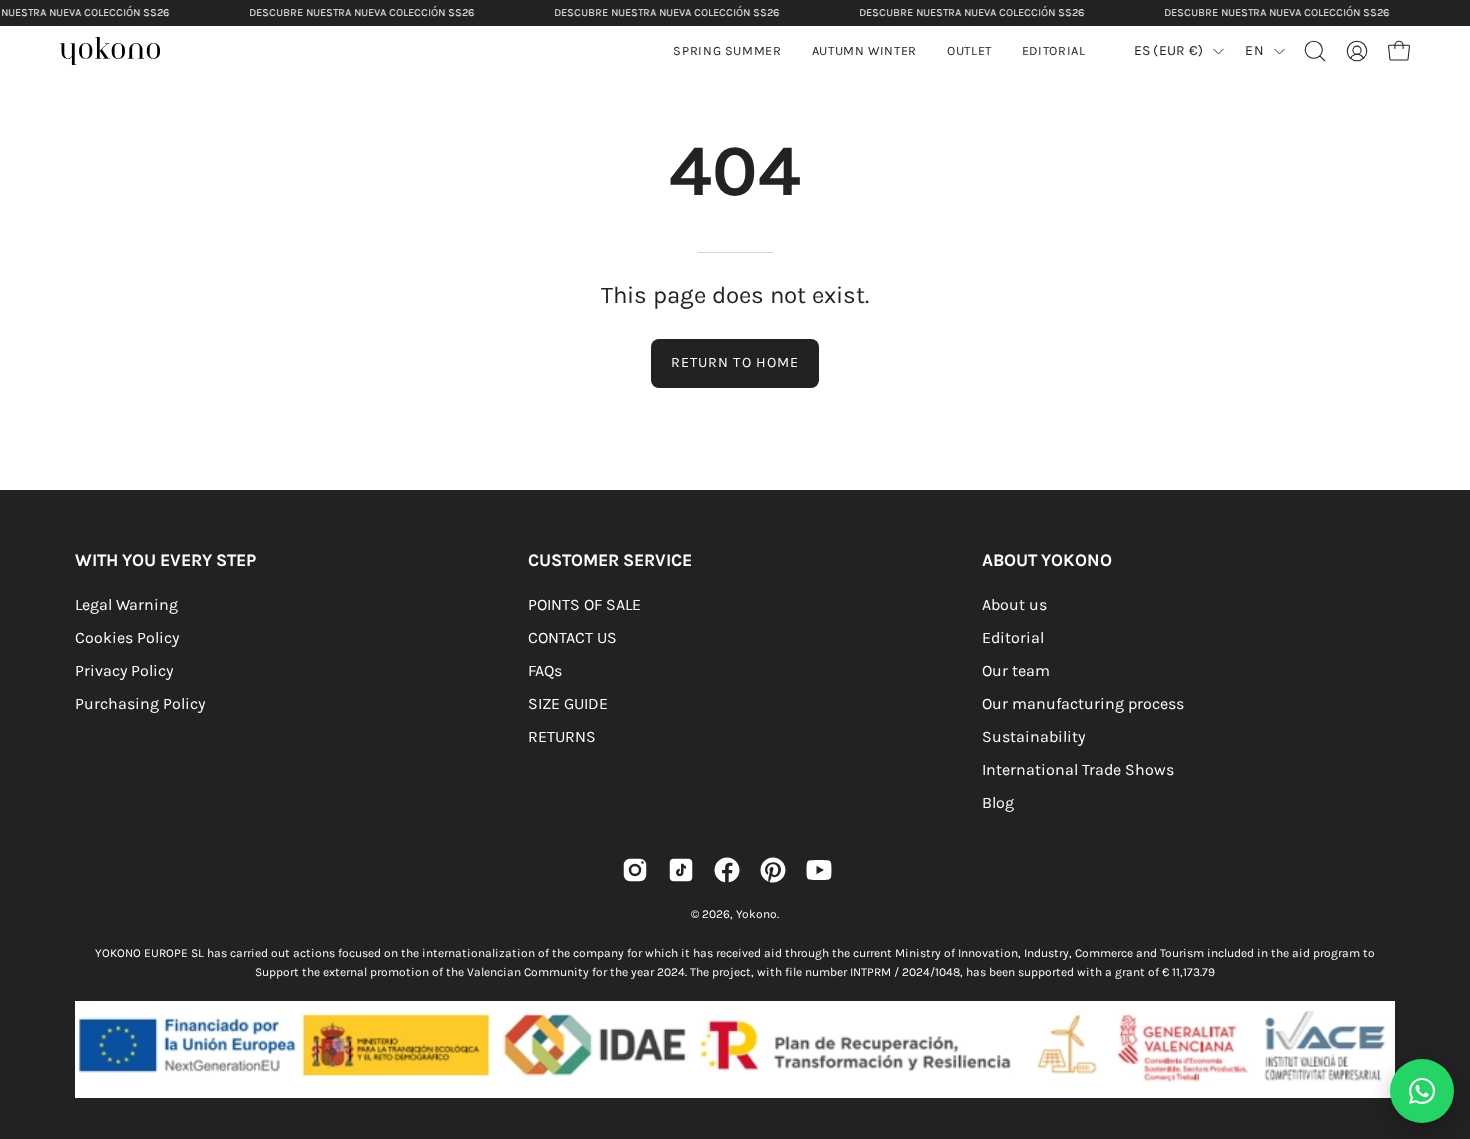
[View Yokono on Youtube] (819, 870)
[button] (864, 51)
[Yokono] (120, 53)
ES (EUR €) (1169, 50)
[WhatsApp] (1422, 1091)
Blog (998, 802)
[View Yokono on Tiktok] (681, 870)
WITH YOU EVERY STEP (165, 560)
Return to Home (735, 362)
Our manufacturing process (1083, 703)
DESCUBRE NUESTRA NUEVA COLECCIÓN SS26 (361, 12)
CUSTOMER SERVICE (610, 560)
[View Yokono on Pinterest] (773, 870)
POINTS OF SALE (584, 604)
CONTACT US (572, 637)
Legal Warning (126, 604)
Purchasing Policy (140, 703)
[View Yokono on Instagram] (635, 870)
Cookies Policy (127, 637)
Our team (1016, 670)
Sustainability (1033, 736)
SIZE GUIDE (568, 703)
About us (1014, 604)
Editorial (1013, 637)
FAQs (545, 670)
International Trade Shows (1078, 769)
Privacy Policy (124, 670)
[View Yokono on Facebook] (727, 870)
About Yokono (1047, 560)
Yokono (756, 914)
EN (1254, 50)
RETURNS (562, 736)
